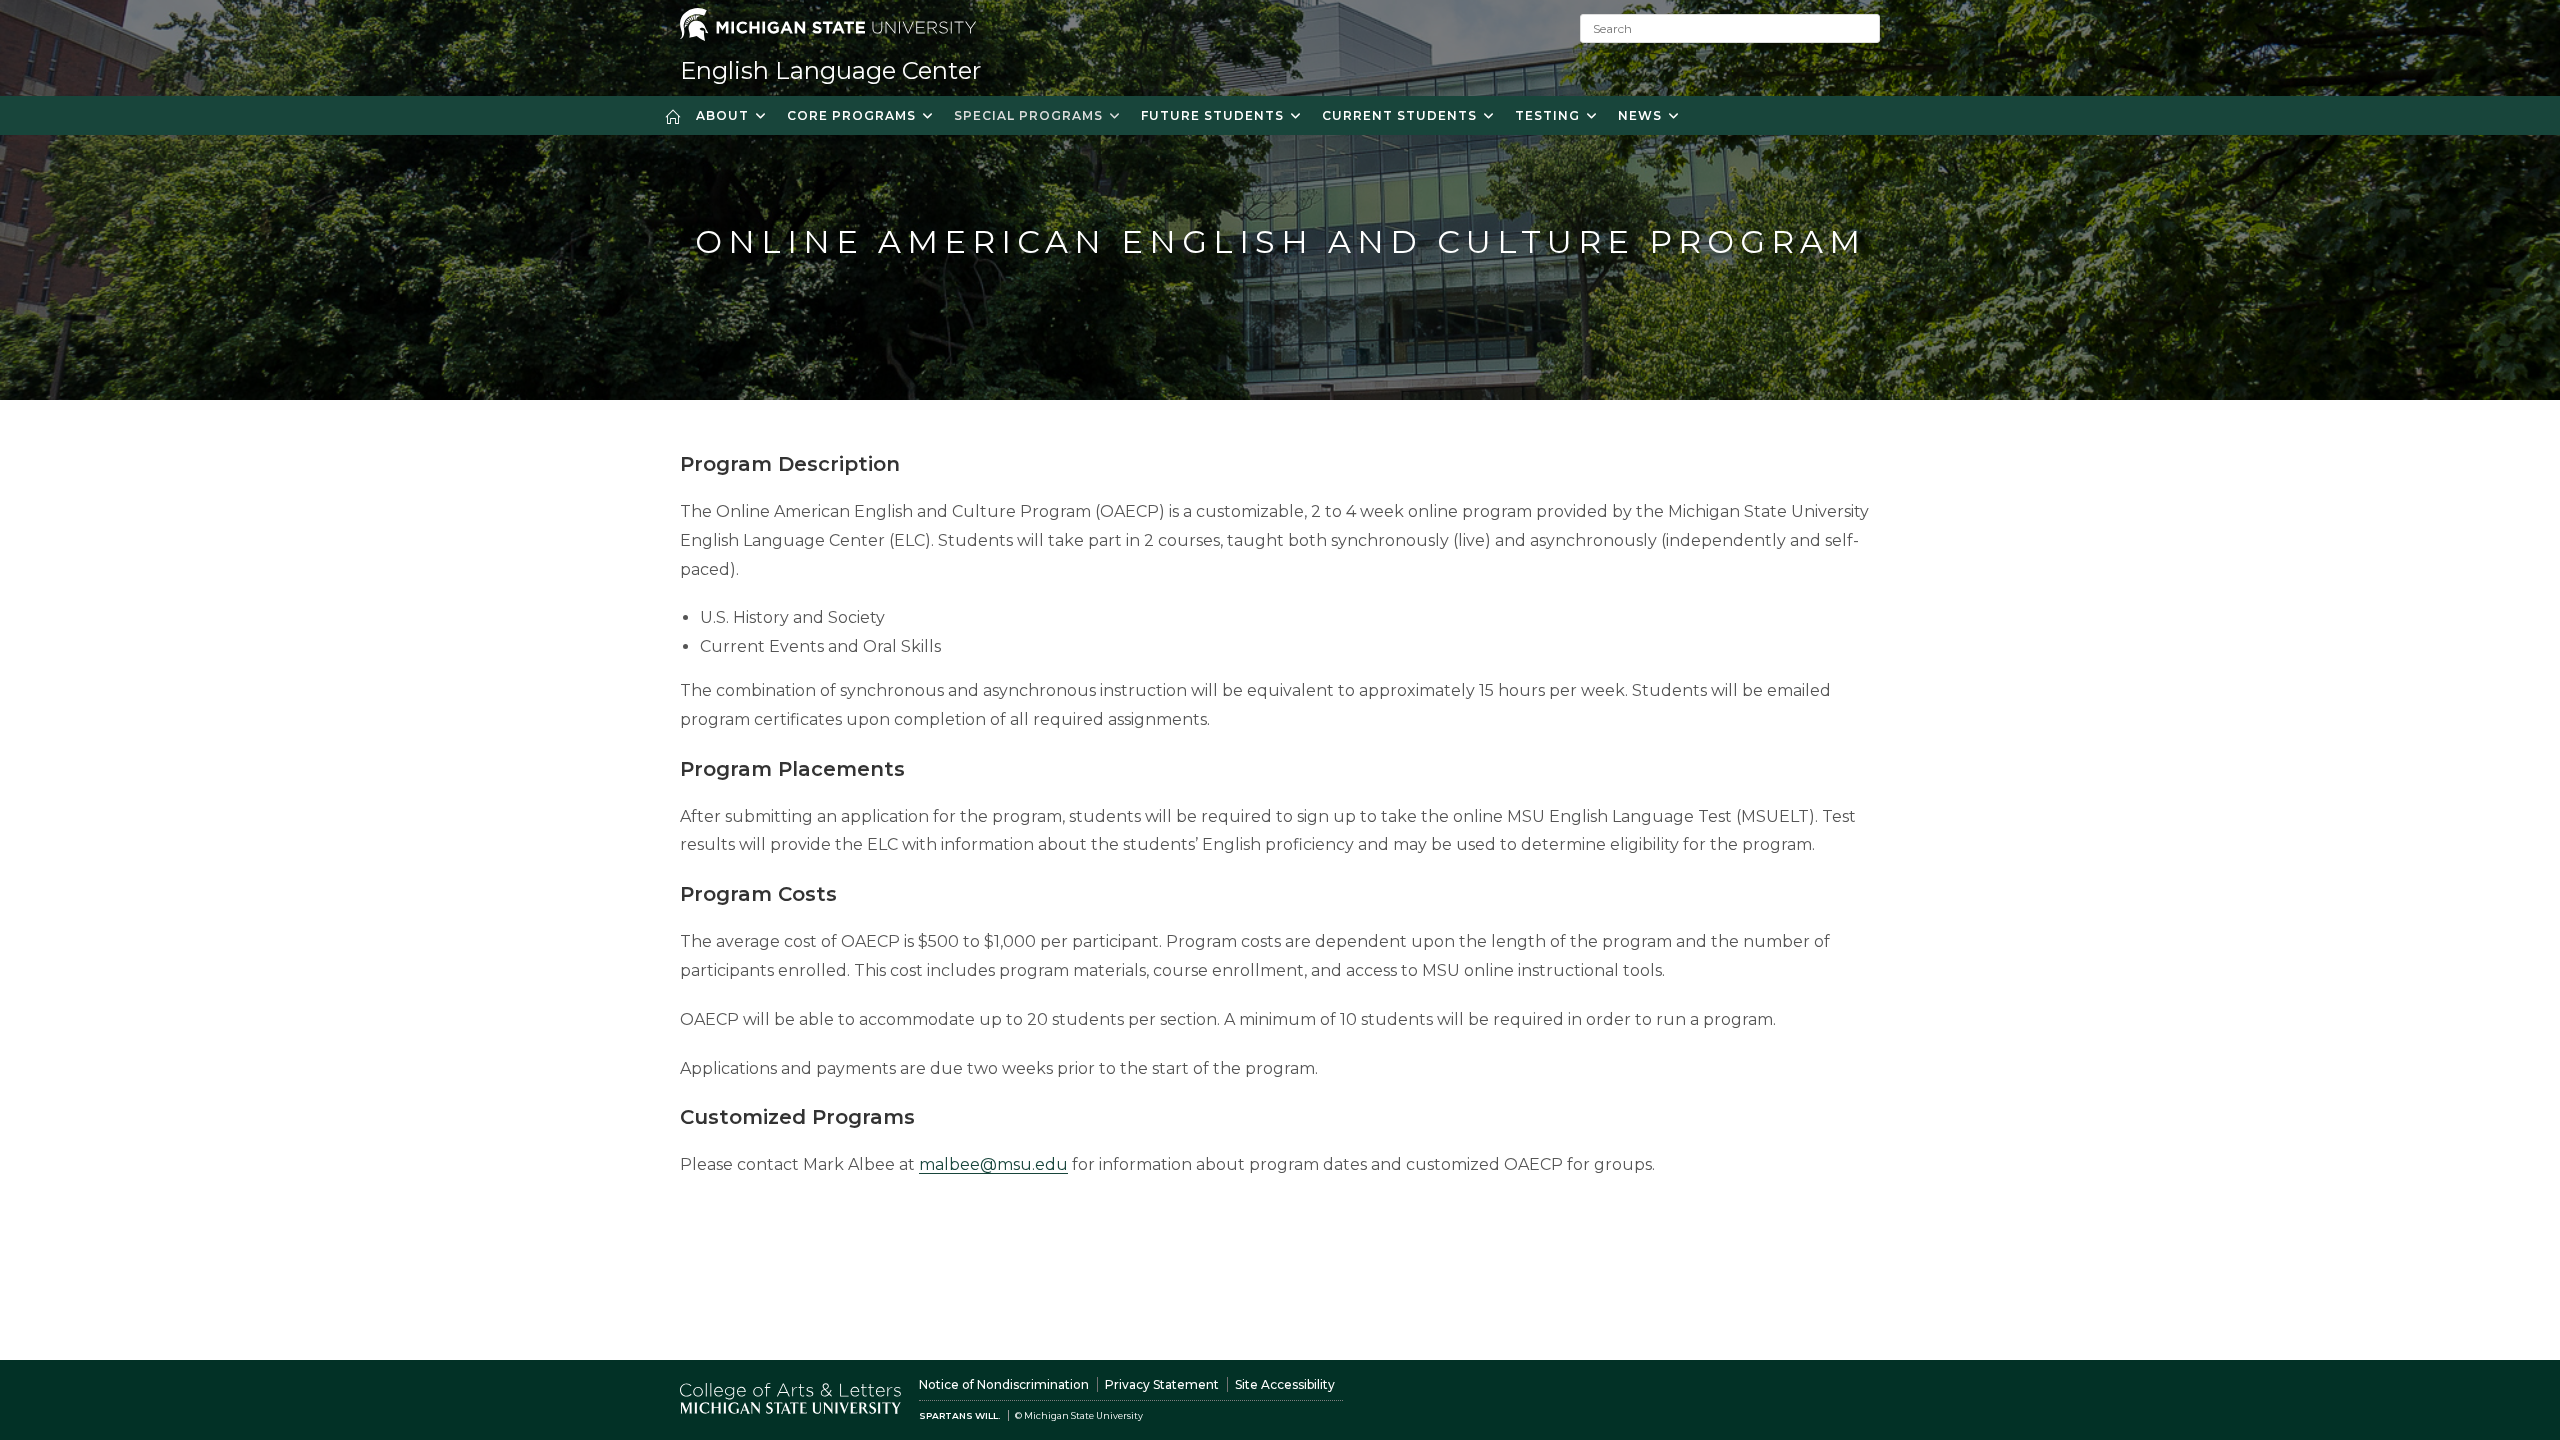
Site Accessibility (1285, 1384)
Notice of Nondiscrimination (1004, 1384)
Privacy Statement (1162, 1384)
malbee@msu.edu (993, 1164)
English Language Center (830, 70)
